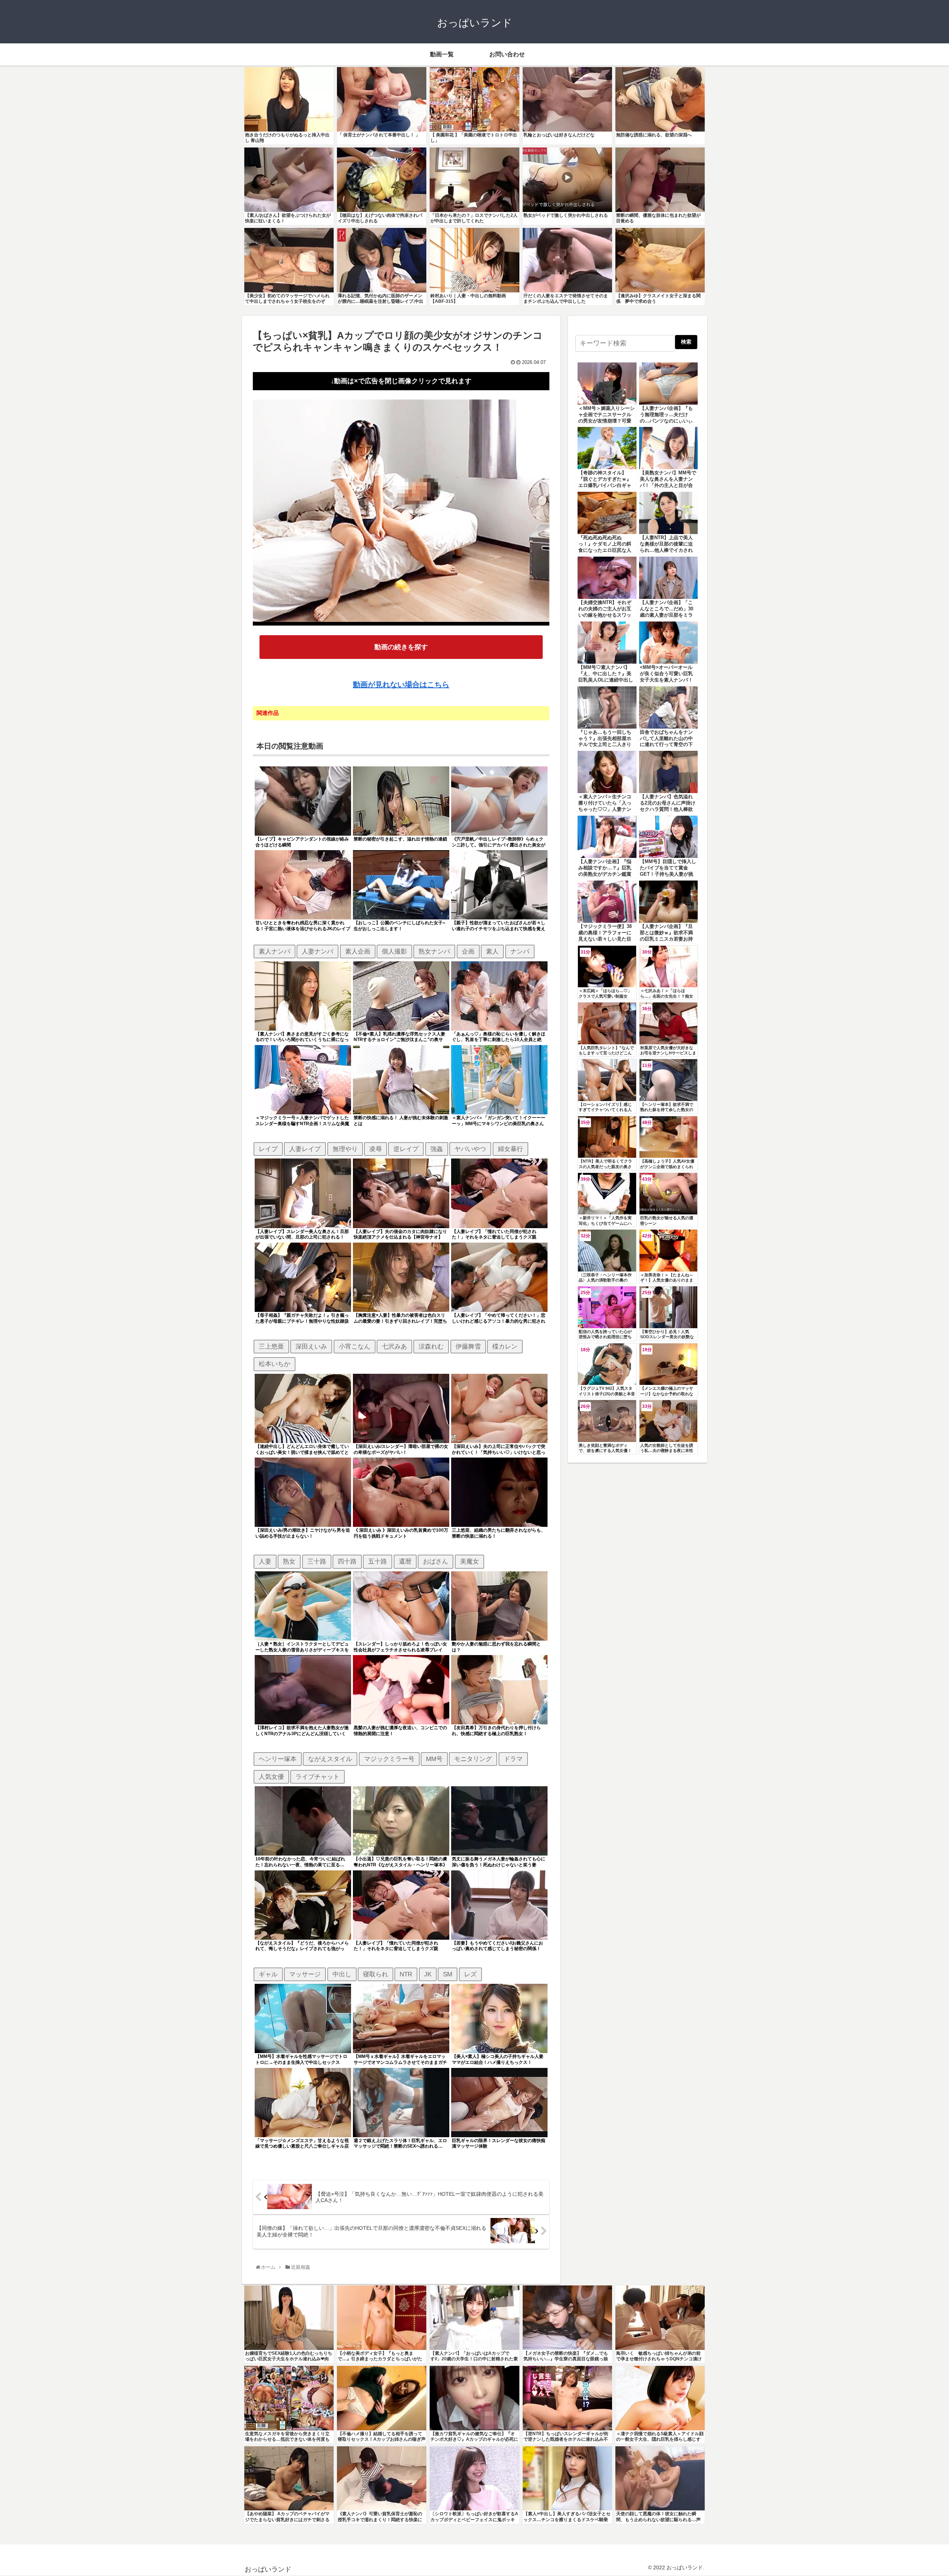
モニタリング (473, 1759)
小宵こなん (355, 1346)
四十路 (347, 1561)
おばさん (436, 1561)
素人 (492, 951)
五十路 (378, 1561)
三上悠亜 (271, 1346)
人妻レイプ (305, 1149)
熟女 (289, 1561)
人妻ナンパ (318, 951)
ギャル (268, 1974)
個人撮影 (394, 951)
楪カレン (505, 1346)
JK (428, 1974)
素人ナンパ (275, 951)
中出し (342, 1974)
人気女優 (271, 1777)
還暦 (405, 1561)
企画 (468, 951)
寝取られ (376, 1974)
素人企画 (358, 951)
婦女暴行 (510, 1149)
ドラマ (513, 1759)
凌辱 (376, 1149)
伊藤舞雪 (468, 1346)
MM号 (434, 1759)
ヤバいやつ (470, 1149)
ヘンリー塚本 (278, 1759)
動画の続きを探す (401, 647)
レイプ (268, 1149)
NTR (406, 1974)
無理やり (345, 1149)
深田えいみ (311, 1346)
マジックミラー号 (389, 1759)
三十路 (317, 1561)
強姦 (437, 1149)
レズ (470, 1974)
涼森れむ (431, 1346)
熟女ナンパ (434, 951)
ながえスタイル (330, 1759)
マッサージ (305, 1974)
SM (448, 1974)
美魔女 (469, 1561)
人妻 (265, 1561)
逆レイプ (406, 1149)
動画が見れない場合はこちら (401, 684)
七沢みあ (394, 1346)
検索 (686, 342)
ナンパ (520, 951)
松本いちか (275, 1364)
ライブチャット (318, 1777)
